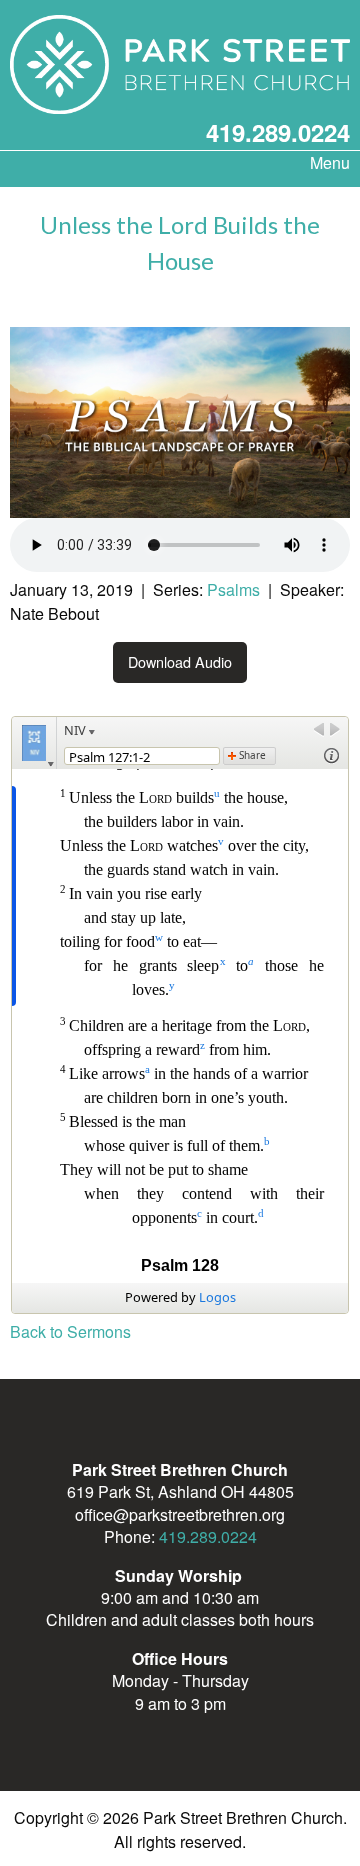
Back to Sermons (70, 1331)
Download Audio (180, 661)
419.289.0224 (278, 132)
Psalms (233, 589)
